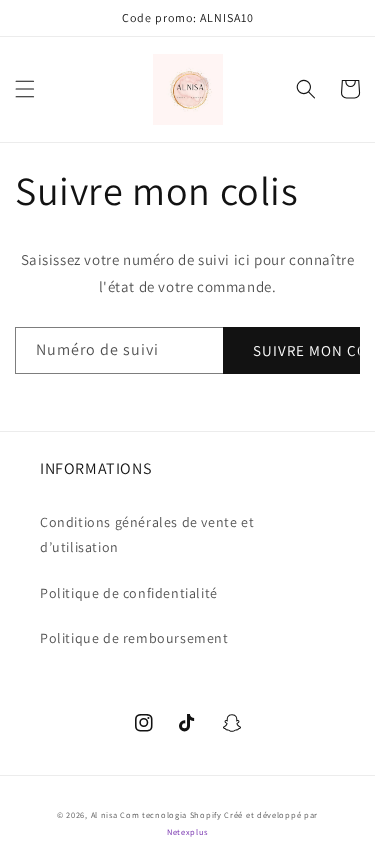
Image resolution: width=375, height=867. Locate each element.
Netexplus (187, 831)
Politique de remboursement (134, 638)
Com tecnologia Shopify (170, 814)
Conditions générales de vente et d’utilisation (147, 534)
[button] (25, 89)
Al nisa (104, 814)
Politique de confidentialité (129, 593)
